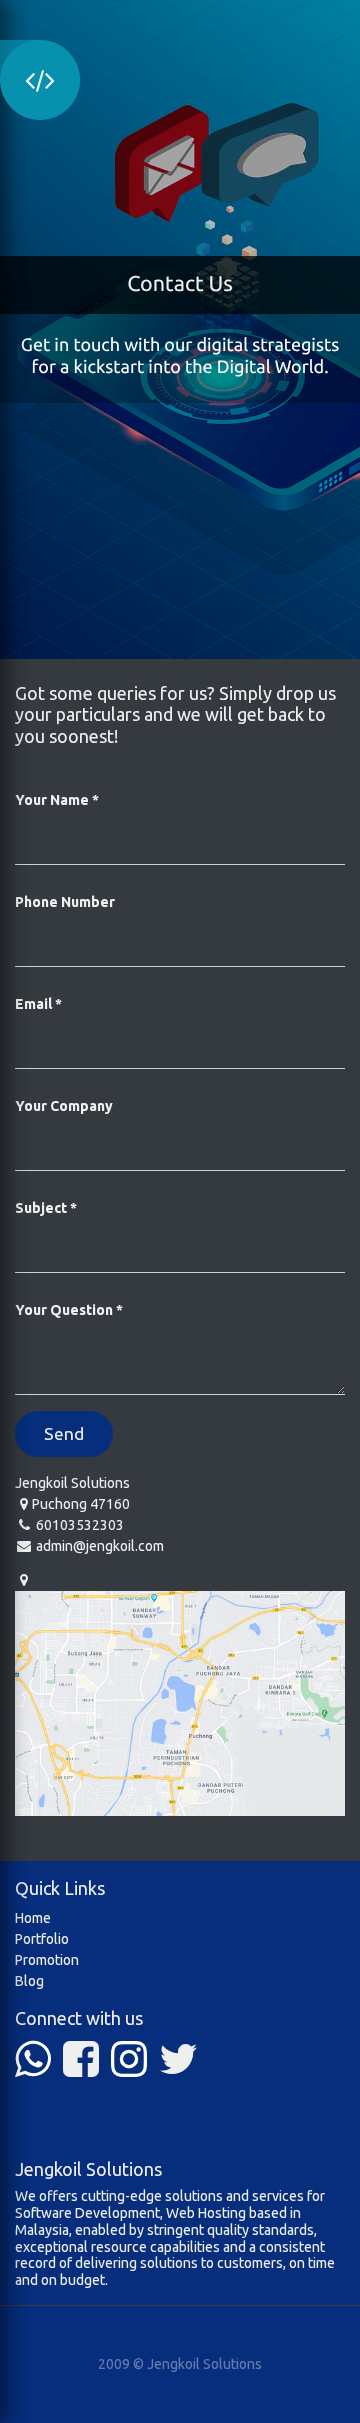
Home (33, 1918)
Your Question (64, 1310)
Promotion (47, 1960)
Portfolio (42, 1939)
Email (33, 1004)
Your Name (52, 800)
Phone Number (65, 902)
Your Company (64, 1106)
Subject (41, 1208)
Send (64, 1433)
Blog (29, 1981)
